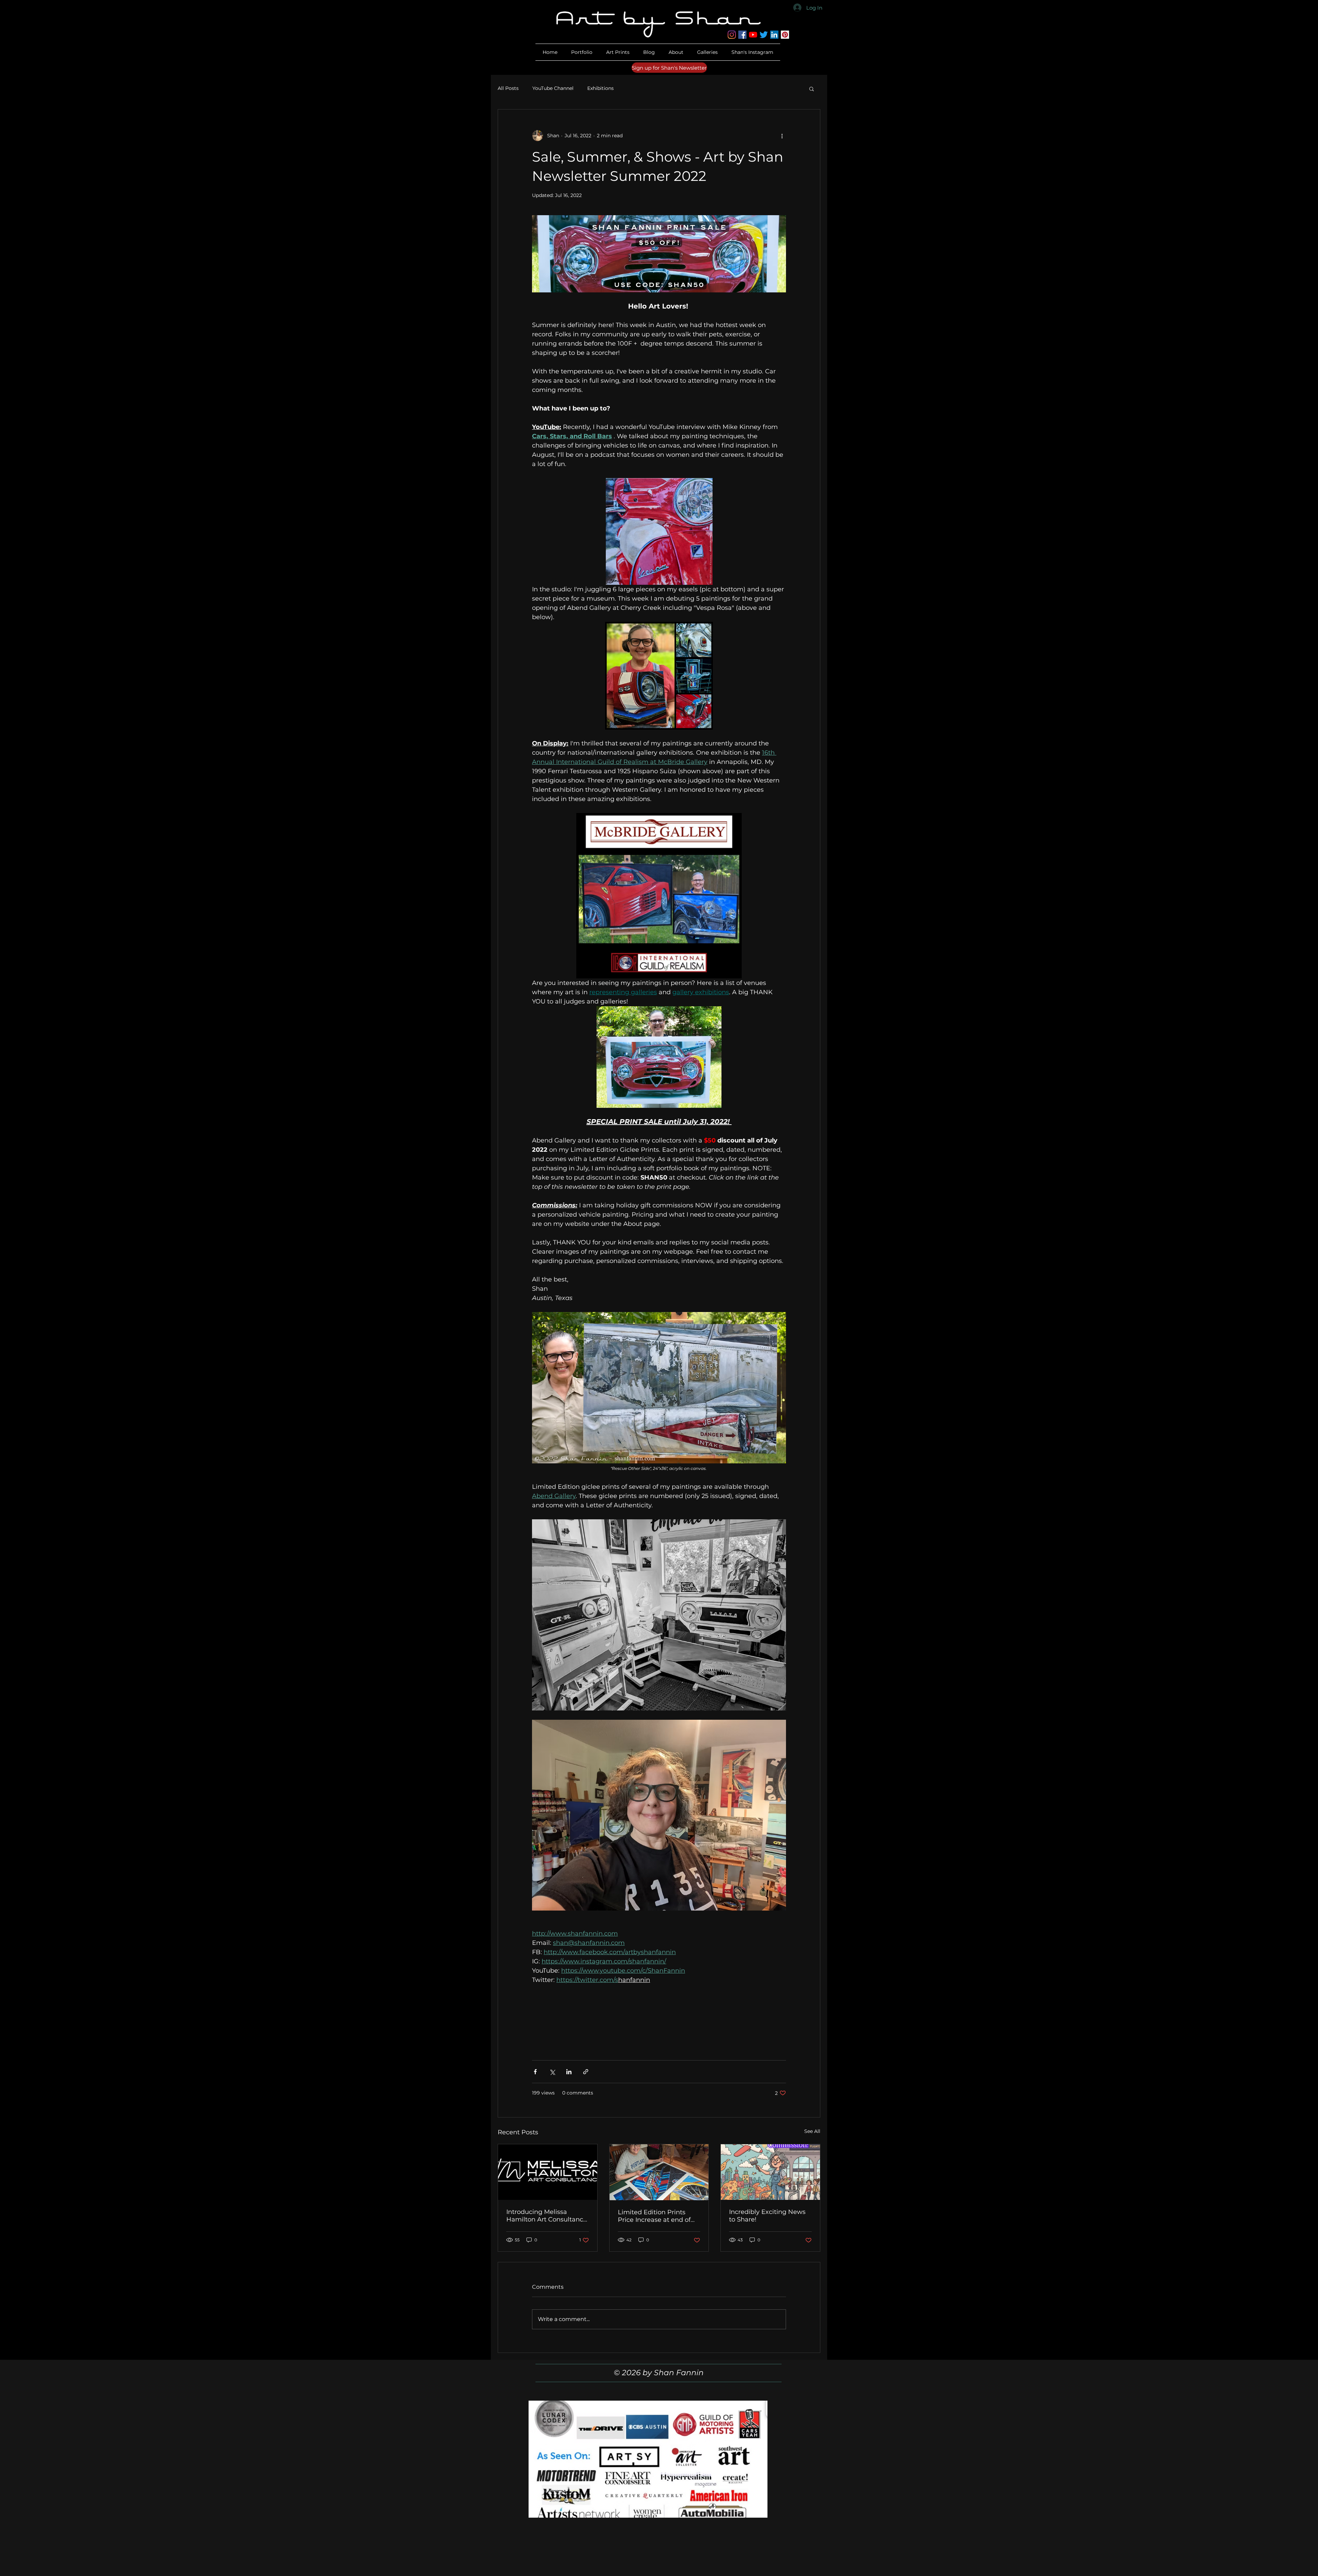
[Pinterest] (785, 35)
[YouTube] (753, 35)
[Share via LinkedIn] (569, 2072)
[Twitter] (764, 35)
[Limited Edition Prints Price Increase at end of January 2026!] (659, 2172)
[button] (676, 52)
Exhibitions (600, 88)
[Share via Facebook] (535, 2072)
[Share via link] (586, 2072)
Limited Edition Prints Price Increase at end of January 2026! (654, 2216)
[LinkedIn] (774, 35)
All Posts (508, 88)
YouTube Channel (553, 88)
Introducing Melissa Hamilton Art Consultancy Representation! (546, 2216)
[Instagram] (732, 35)
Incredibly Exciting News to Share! (767, 2216)
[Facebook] (742, 35)
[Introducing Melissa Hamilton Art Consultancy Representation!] (548, 2172)
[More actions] (782, 136)
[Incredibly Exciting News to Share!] (770, 2172)
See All (812, 2131)
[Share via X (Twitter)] (552, 2072)
